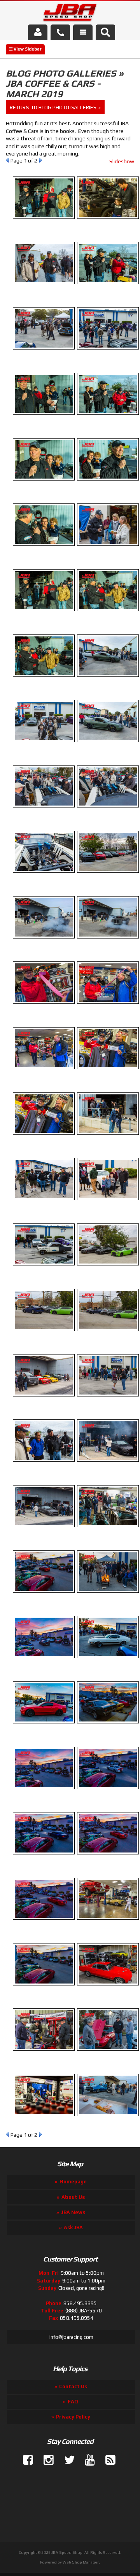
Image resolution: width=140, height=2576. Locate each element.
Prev (7, 2134)
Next (41, 2134)
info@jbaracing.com (71, 2337)
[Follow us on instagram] (45, 2460)
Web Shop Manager (81, 2562)
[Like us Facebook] (25, 2460)
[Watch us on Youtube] (87, 2460)
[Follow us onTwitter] (66, 2460)
